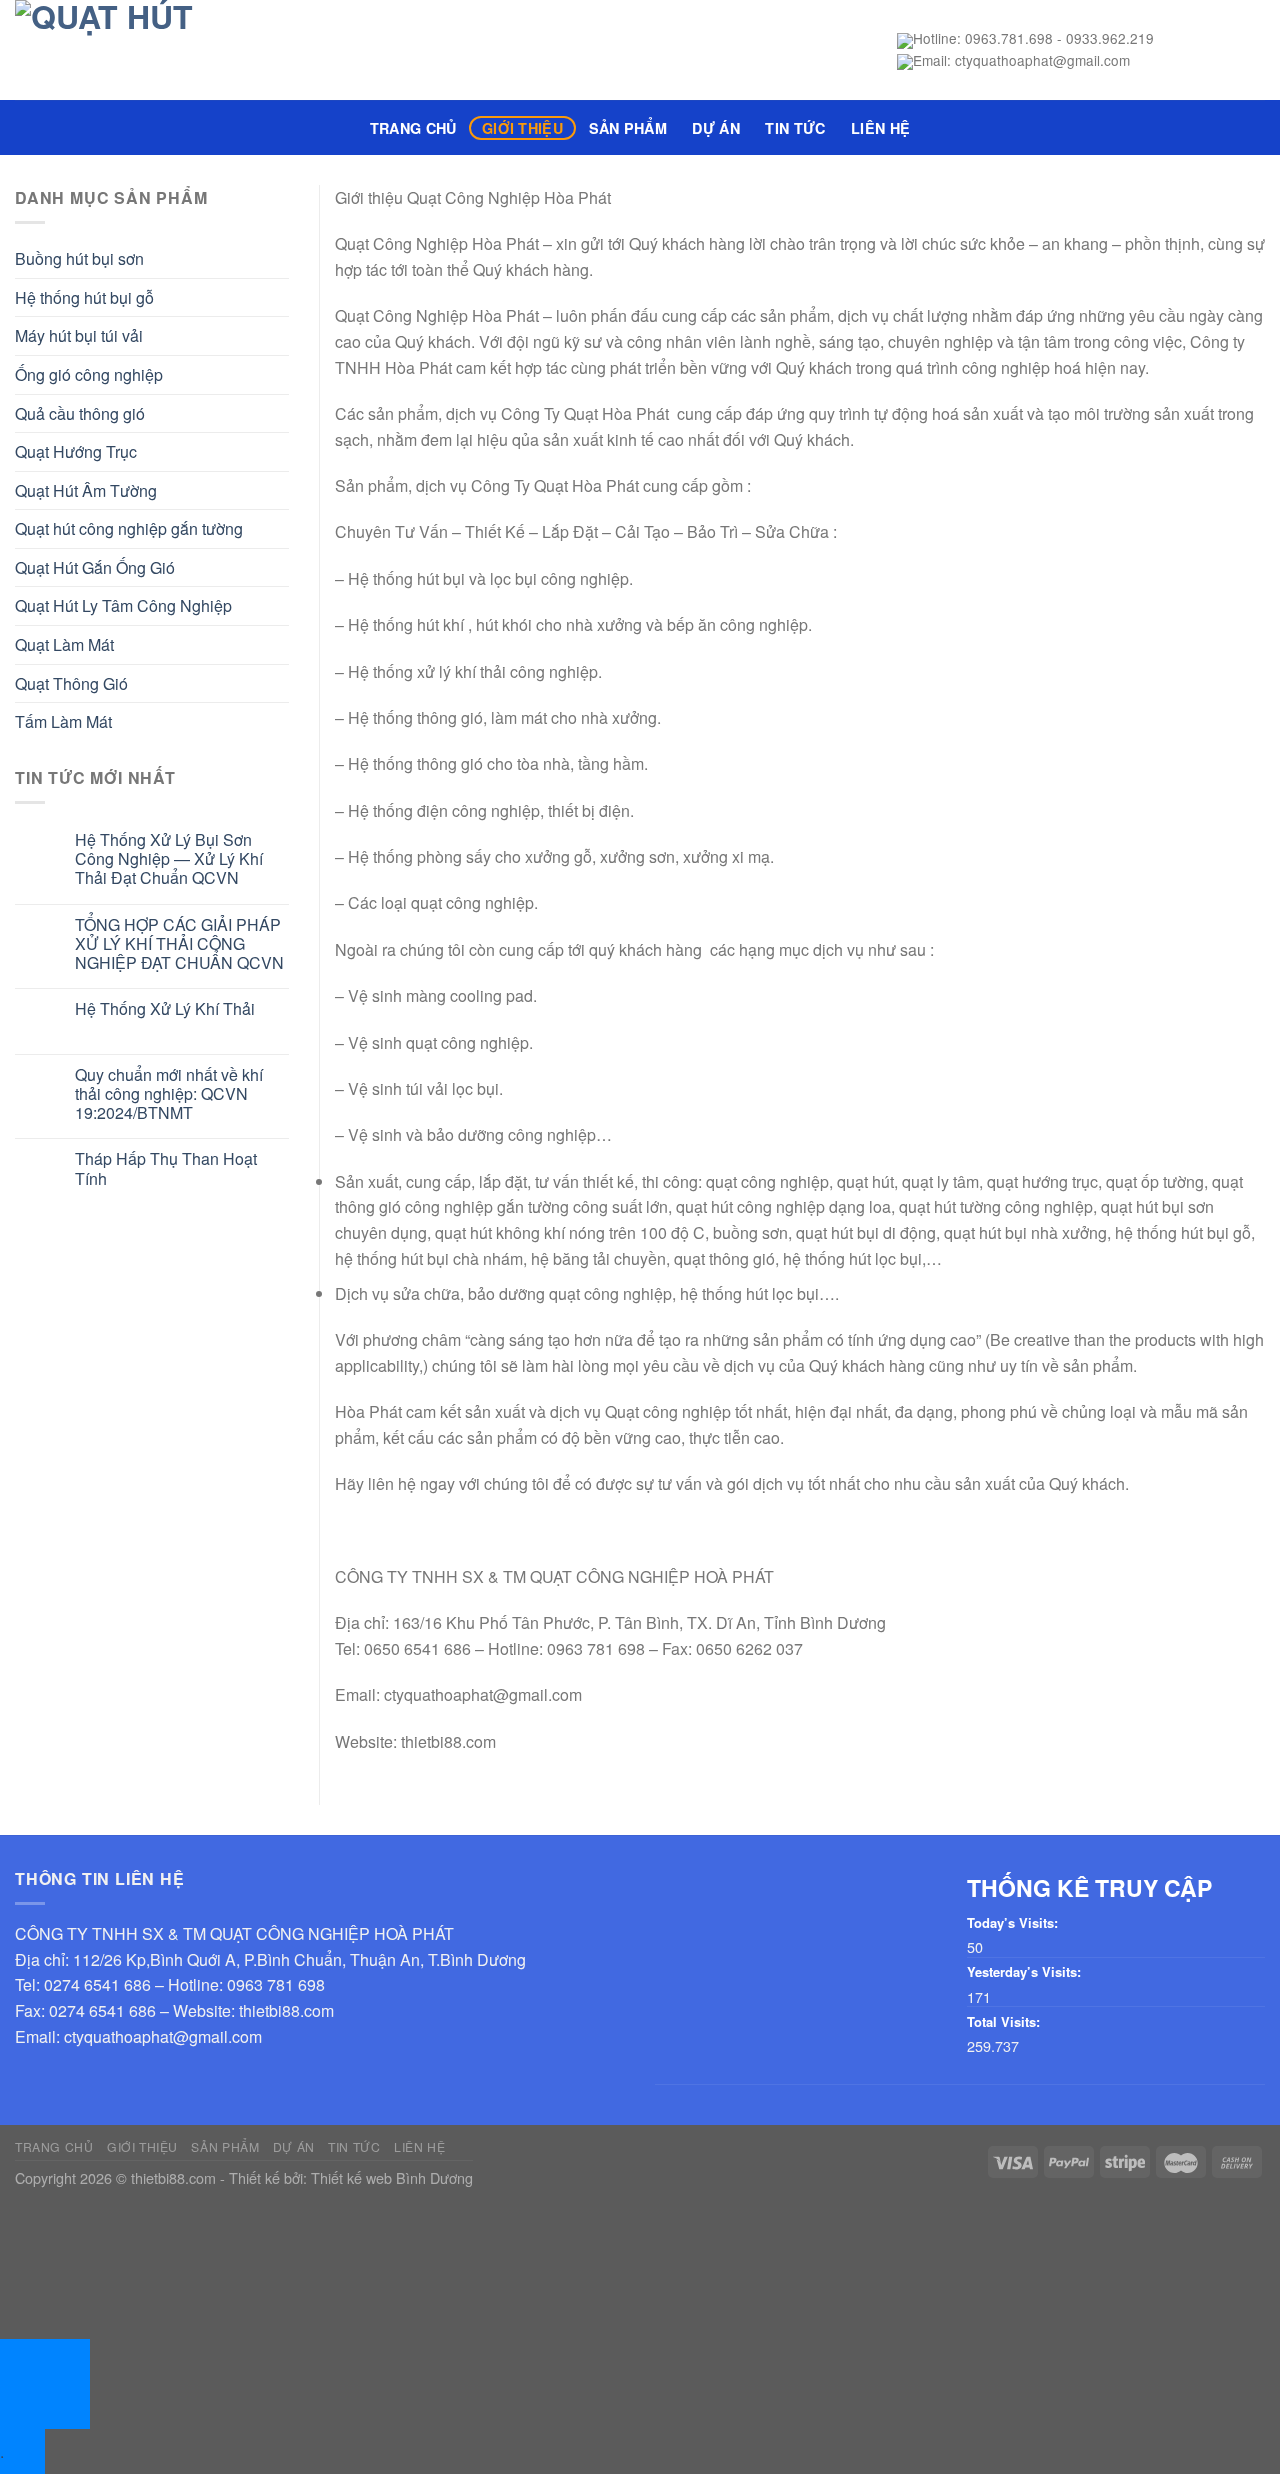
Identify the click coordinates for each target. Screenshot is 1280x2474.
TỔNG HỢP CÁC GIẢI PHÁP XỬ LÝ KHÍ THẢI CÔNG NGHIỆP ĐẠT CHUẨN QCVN (179, 944)
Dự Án (715, 128)
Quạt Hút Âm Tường (86, 490)
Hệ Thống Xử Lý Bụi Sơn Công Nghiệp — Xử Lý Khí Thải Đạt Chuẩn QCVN (169, 859)
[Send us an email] (1252, 50)
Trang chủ (413, 128)
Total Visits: (1003, 2022)
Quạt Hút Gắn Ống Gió (95, 567)
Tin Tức (795, 128)
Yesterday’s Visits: (1024, 1972)
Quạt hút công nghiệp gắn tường (129, 528)
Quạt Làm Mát (64, 644)
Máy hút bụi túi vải (79, 335)
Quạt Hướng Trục (76, 451)
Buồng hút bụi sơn (79, 258)
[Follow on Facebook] (1174, 50)
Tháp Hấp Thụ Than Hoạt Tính (166, 1168)
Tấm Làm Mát (63, 721)
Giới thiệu (522, 128)
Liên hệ (880, 128)
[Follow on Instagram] (1200, 50)
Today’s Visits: (1012, 1923)
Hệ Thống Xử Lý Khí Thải (165, 1008)
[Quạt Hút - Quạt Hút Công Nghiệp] (276, 50)
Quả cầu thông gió (80, 413)
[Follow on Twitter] (1226, 50)
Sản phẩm (628, 128)
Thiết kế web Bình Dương (392, 2177)
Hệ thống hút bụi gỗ (84, 297)
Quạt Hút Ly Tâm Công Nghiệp (123, 605)
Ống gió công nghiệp (89, 374)
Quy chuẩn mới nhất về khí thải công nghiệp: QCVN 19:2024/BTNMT (169, 1094)
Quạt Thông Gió (71, 683)
